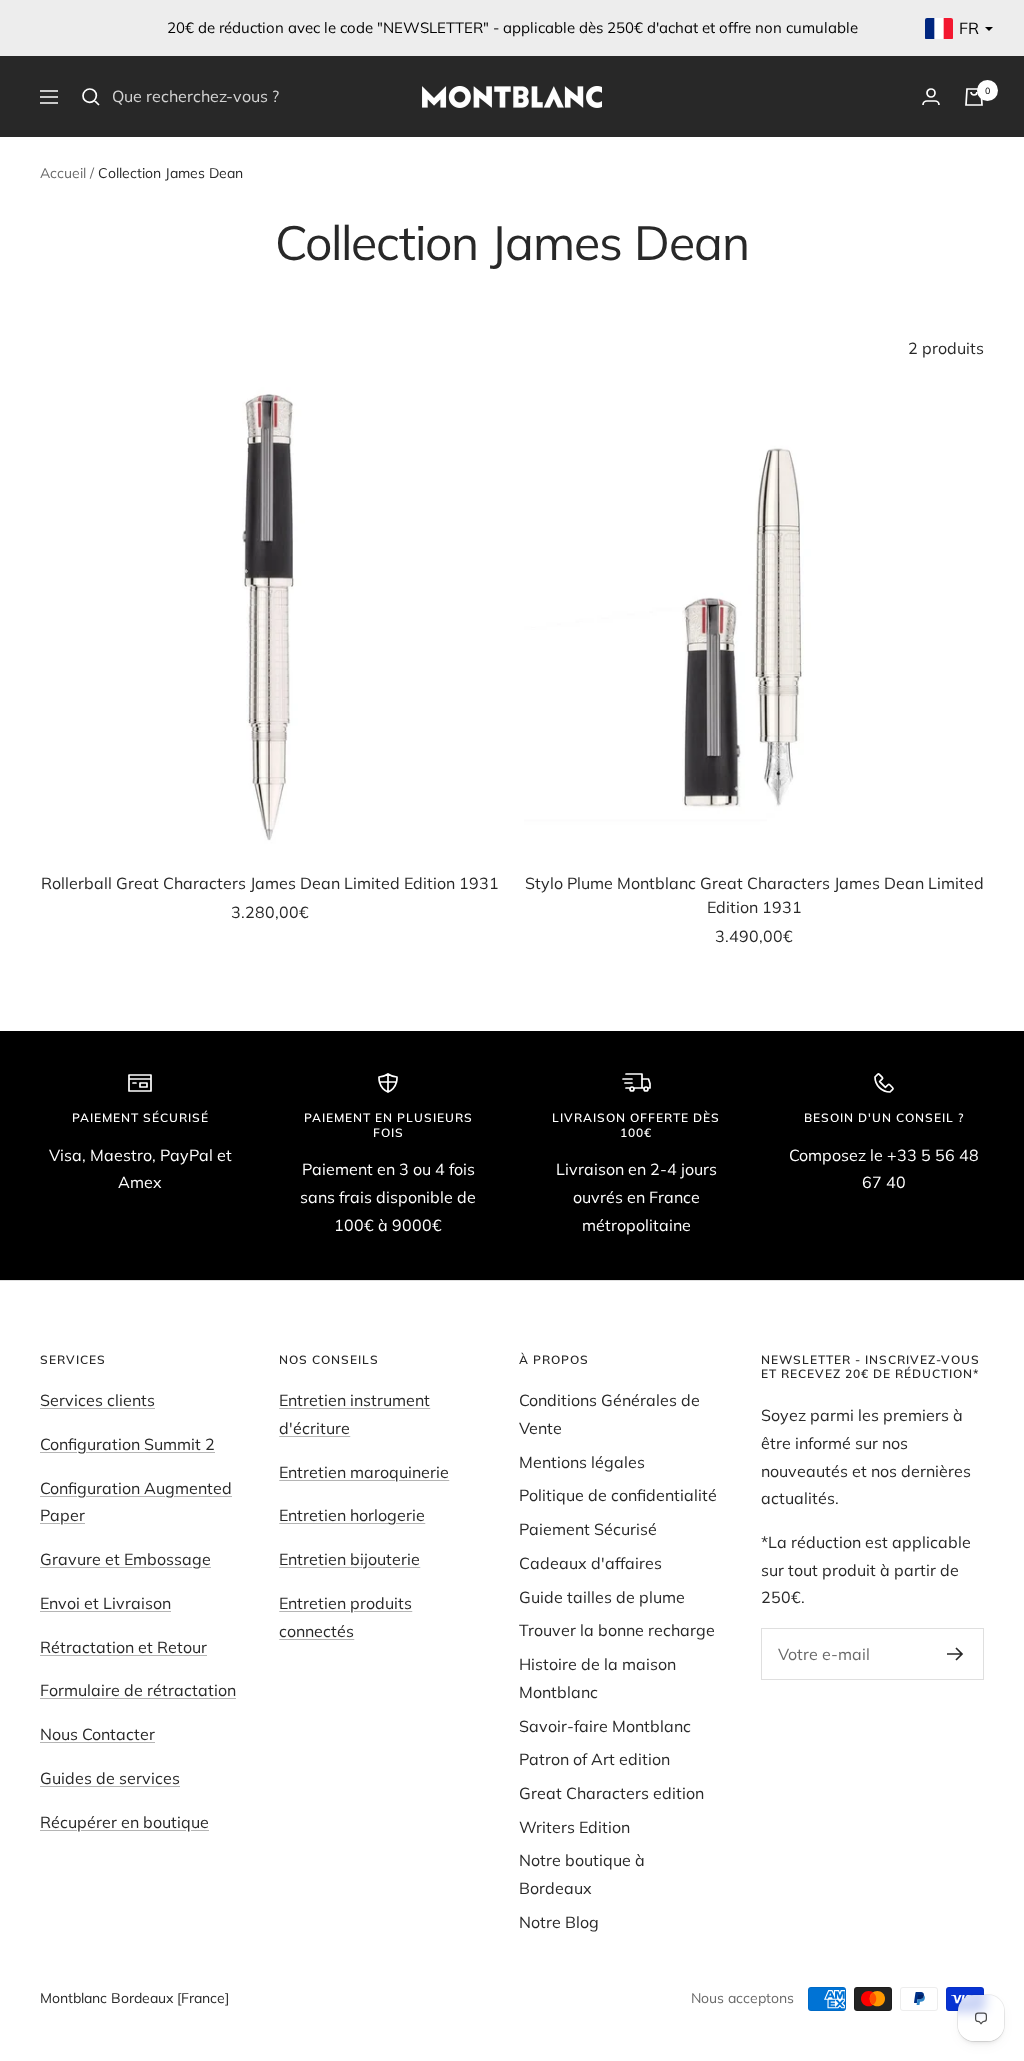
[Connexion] (931, 96)
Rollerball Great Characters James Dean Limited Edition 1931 (270, 883)
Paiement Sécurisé (588, 1529)
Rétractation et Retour (123, 1647)
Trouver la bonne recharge (617, 1630)
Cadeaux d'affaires (590, 1563)
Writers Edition (574, 1827)
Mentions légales (582, 1462)
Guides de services (110, 1778)
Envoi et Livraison (105, 1603)
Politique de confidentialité (618, 1495)
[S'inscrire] (955, 1654)
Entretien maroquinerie (364, 1472)
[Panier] (974, 97)
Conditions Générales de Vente (609, 1414)
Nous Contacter (97, 1734)
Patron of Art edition (594, 1759)
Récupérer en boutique (124, 1822)
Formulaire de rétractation (138, 1690)
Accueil (63, 173)
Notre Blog (559, 1922)
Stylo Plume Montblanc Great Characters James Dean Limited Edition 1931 (754, 895)
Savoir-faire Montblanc (605, 1726)
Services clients (97, 1400)
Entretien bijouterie (349, 1559)
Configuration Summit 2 (127, 1444)
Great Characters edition (611, 1793)
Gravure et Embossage (125, 1559)
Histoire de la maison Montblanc (597, 1678)
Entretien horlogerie (352, 1515)
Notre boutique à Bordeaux (582, 1874)
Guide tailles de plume (602, 1597)
